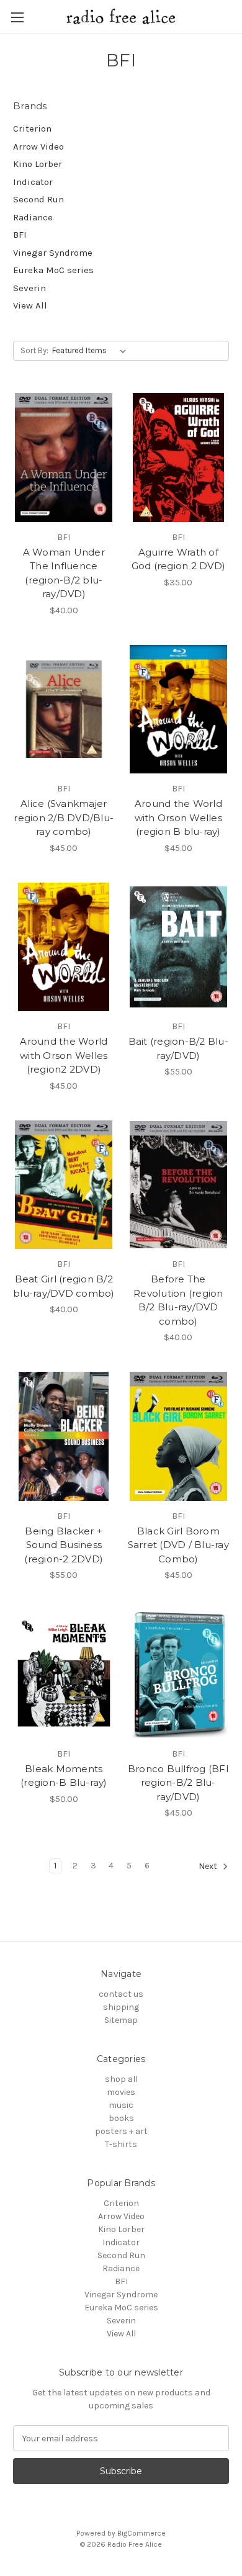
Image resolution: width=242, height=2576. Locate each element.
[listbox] (92, 351)
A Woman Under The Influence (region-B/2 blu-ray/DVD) (64, 573)
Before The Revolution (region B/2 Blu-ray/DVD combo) (178, 1300)
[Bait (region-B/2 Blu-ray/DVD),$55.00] (179, 947)
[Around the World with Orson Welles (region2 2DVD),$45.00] (64, 947)
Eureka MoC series (53, 270)
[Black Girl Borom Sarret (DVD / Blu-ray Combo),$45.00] (179, 1436)
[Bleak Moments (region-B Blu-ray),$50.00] (64, 1674)
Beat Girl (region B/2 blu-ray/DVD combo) (64, 1286)
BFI (20, 235)
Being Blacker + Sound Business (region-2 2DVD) (64, 1545)
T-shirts (121, 2144)
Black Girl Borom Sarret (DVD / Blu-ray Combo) (178, 1545)
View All (30, 305)
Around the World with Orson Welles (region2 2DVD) (64, 1055)
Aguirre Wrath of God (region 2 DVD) (179, 559)
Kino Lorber (38, 164)
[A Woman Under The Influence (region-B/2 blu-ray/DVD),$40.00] (64, 457)
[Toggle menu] (17, 17)
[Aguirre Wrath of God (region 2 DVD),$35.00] (179, 457)
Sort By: (34, 350)
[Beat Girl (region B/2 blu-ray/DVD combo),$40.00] (64, 1185)
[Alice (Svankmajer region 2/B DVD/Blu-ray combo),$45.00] (64, 709)
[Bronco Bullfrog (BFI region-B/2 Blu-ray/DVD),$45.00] (179, 1674)
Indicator (33, 182)
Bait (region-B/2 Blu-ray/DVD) (178, 1048)
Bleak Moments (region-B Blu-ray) (64, 1776)
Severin (29, 288)
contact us (121, 1994)
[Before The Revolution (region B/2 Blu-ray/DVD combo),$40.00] (179, 1185)
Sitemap (121, 2020)
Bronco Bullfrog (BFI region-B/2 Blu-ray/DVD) (178, 1783)
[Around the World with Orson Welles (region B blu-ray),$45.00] (179, 709)
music (121, 2105)
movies (121, 2092)
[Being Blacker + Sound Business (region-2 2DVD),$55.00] (64, 1436)
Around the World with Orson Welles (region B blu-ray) (178, 817)
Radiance (33, 217)
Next (209, 1867)
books (121, 2118)
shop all (121, 2079)
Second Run (38, 199)
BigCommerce (141, 2533)
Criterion (32, 128)
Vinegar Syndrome (53, 253)
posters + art (121, 2131)
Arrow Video (38, 146)
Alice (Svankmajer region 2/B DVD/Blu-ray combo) (64, 817)
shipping (121, 2007)
